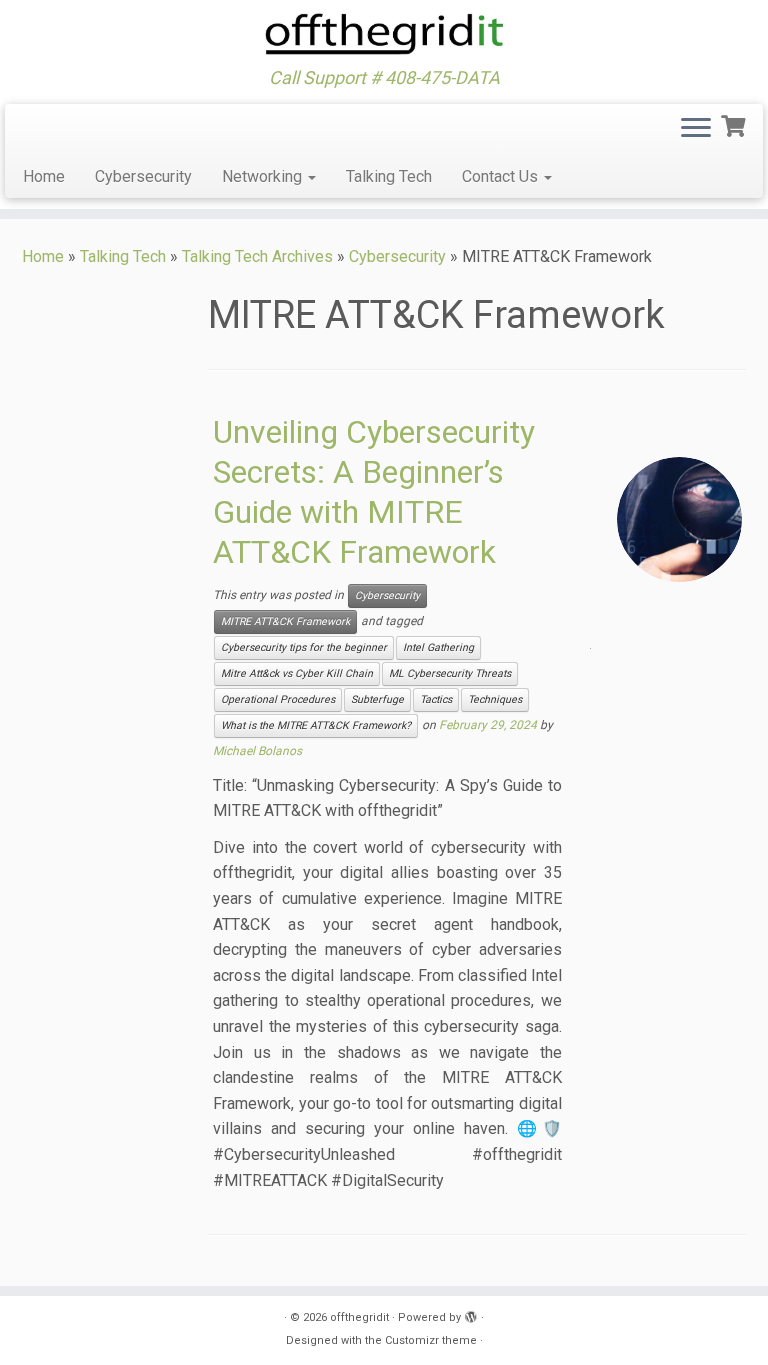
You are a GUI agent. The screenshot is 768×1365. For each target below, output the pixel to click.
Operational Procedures (278, 699)
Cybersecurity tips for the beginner (304, 647)
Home (44, 176)
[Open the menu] (696, 130)
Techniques (495, 699)
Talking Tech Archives (257, 256)
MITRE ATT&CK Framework (285, 621)
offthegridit (359, 1317)
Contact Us (502, 176)
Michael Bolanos (257, 751)
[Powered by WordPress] (471, 1314)
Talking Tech (389, 176)
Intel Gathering (438, 647)
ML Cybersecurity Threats (450, 673)
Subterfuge (377, 699)
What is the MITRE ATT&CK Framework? (316, 725)
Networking (264, 176)
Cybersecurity (143, 176)
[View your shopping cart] (735, 124)
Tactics (436, 699)
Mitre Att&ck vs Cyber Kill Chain (297, 673)
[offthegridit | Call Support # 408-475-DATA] (384, 34)
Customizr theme (431, 1340)
